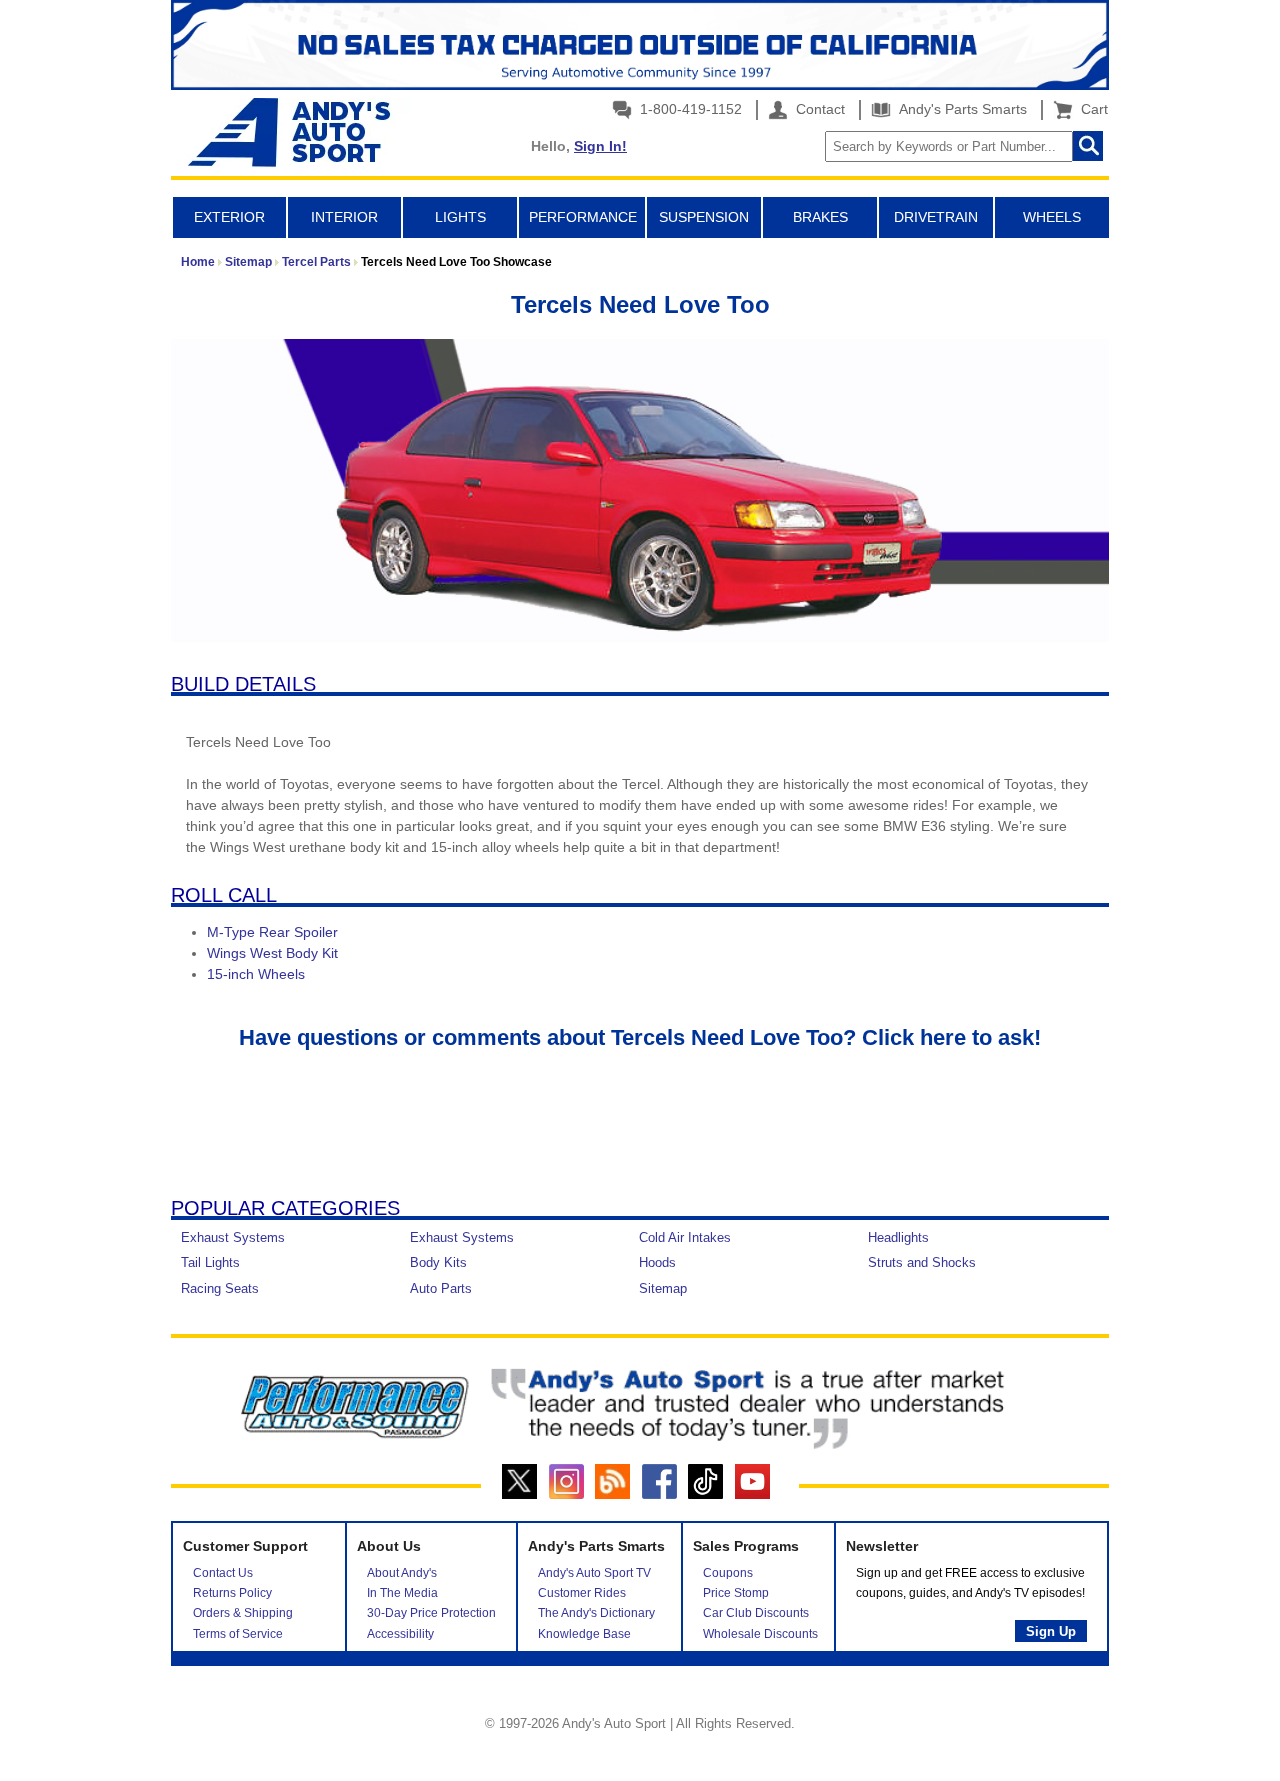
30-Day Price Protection (431, 1613)
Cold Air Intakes (685, 1237)
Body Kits (438, 1262)
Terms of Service (238, 1634)
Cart (1090, 109)
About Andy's (402, 1573)
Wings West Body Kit (272, 953)
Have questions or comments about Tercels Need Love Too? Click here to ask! (640, 1037)
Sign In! (600, 146)
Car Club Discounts (756, 1613)
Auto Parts (441, 1288)
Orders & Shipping (243, 1613)
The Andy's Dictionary (596, 1613)
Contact (818, 109)
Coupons (728, 1573)
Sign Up (1051, 1631)
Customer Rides (582, 1593)
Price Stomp (736, 1593)
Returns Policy (232, 1593)
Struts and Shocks (922, 1262)
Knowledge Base (584, 1634)
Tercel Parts (316, 262)
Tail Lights (210, 1262)
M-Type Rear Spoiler (272, 932)
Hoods (657, 1262)
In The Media (402, 1593)
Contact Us (223, 1573)
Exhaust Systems (233, 1237)
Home (198, 262)
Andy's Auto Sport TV (594, 1573)
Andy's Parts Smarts (961, 109)
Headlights (898, 1237)
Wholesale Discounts (760, 1634)
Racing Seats (220, 1288)
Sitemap (248, 262)
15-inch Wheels (256, 974)
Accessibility (400, 1634)
